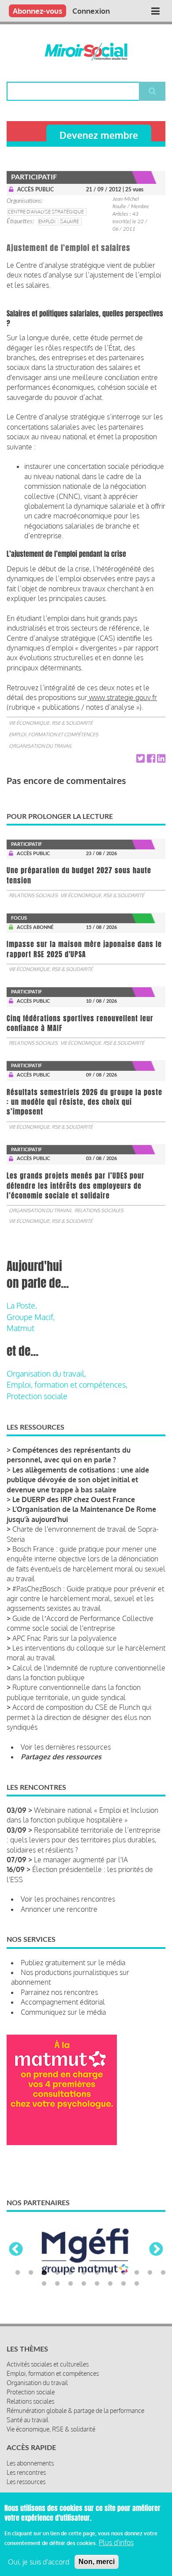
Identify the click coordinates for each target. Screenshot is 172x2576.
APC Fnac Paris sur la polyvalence (65, 1638)
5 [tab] (71, 2273)
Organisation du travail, (46, 1374)
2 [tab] (31, 2273)
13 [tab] (44, 2284)
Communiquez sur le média (63, 2012)
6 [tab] (84, 2273)
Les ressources (26, 2482)
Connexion (91, 11)
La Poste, (22, 1305)
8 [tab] (110, 2273)
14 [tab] (57, 2284)
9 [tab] (123, 2273)
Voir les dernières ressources (66, 1747)
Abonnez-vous (37, 11)
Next (156, 2250)
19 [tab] (123, 2284)
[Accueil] (86, 52)
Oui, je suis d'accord (39, 2562)
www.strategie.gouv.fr (122, 697)
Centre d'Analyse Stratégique (46, 212)
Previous (16, 2250)
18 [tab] (110, 2284)
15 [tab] (71, 2284)
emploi (47, 221)
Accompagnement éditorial (63, 2002)
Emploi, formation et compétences (54, 734)
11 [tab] (150, 2273)
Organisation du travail (40, 746)
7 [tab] (97, 2273)
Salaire (70, 221)
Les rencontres (26, 2472)
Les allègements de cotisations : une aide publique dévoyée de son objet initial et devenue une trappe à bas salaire (78, 1480)
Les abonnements (30, 2463)
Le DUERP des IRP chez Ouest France (74, 1499)
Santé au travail (28, 2420)
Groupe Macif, (31, 1317)
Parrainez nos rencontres (59, 1992)
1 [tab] (18, 2273)
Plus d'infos (116, 2542)
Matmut (21, 1328)
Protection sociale (37, 1396)
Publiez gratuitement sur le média (73, 1963)
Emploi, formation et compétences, (67, 1385)
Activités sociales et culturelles (48, 2364)
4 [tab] (57, 2273)
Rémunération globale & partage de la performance (75, 2410)
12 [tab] (163, 2273)
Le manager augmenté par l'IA (81, 1860)
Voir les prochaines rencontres (68, 1899)
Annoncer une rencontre (59, 1909)
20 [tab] (137, 2284)
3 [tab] (44, 2273)
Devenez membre (99, 135)
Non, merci (97, 2562)
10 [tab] (137, 2273)
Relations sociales (33, 895)
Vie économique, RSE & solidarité (51, 723)
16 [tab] (84, 2284)
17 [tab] (97, 2284)
